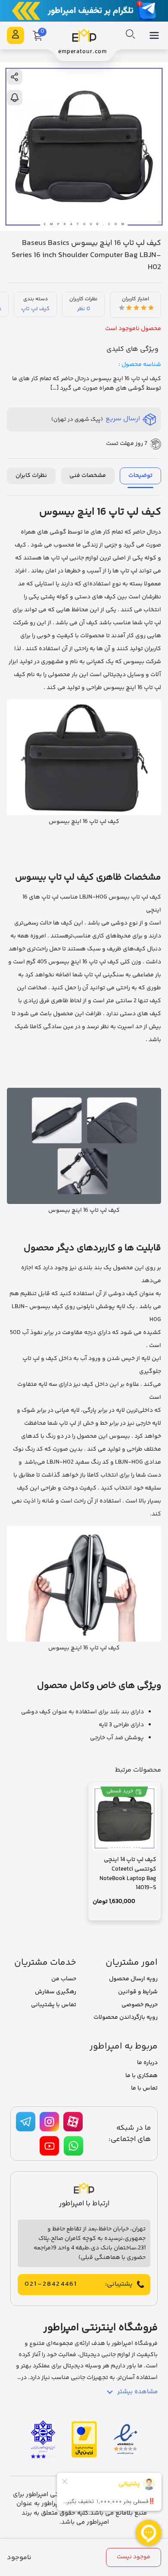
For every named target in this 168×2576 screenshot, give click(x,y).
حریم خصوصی (140, 2005)
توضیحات (140, 476)
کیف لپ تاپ (35, 309)
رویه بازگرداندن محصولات (126, 2017)
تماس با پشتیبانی (54, 2005)
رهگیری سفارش (56, 1992)
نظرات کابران (31, 476)
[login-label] (16, 35)
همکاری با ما (142, 2076)
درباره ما (147, 2063)
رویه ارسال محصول (133, 1979)
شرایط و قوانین (138, 1992)
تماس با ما (144, 2088)
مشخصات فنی (88, 476)
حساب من (64, 1979)
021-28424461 (51, 2284)
